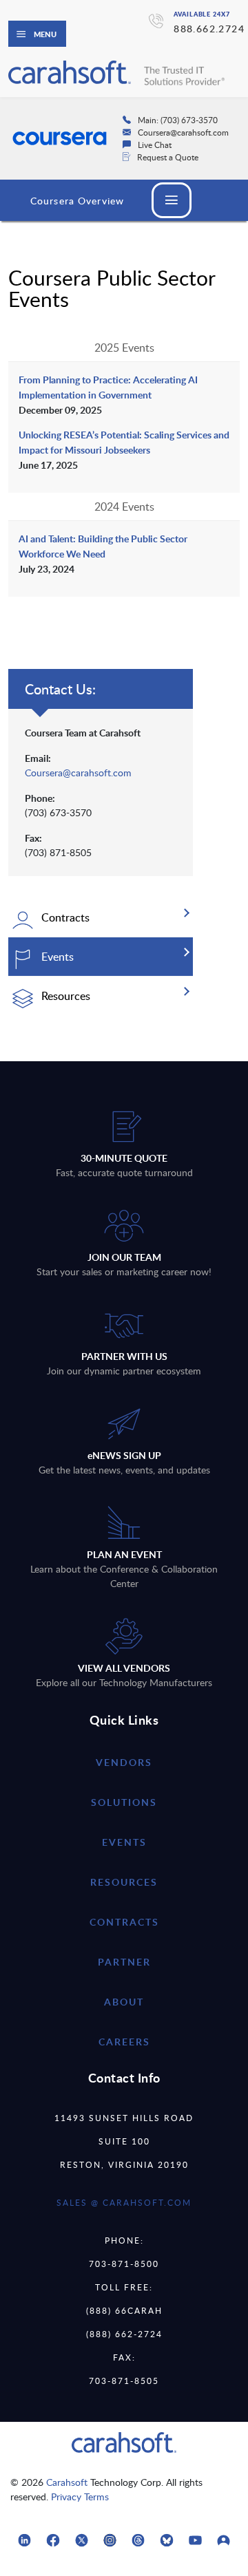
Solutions (124, 1802)
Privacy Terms (80, 2497)
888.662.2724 (209, 29)
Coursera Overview (77, 201)
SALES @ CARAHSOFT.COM (124, 2202)
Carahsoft (67, 2482)
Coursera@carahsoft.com (78, 773)
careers (124, 2042)
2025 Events (124, 348)
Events (124, 1842)
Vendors (124, 1762)
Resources (124, 1882)
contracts (124, 1922)
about (124, 2002)
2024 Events (124, 507)
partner (124, 1962)
